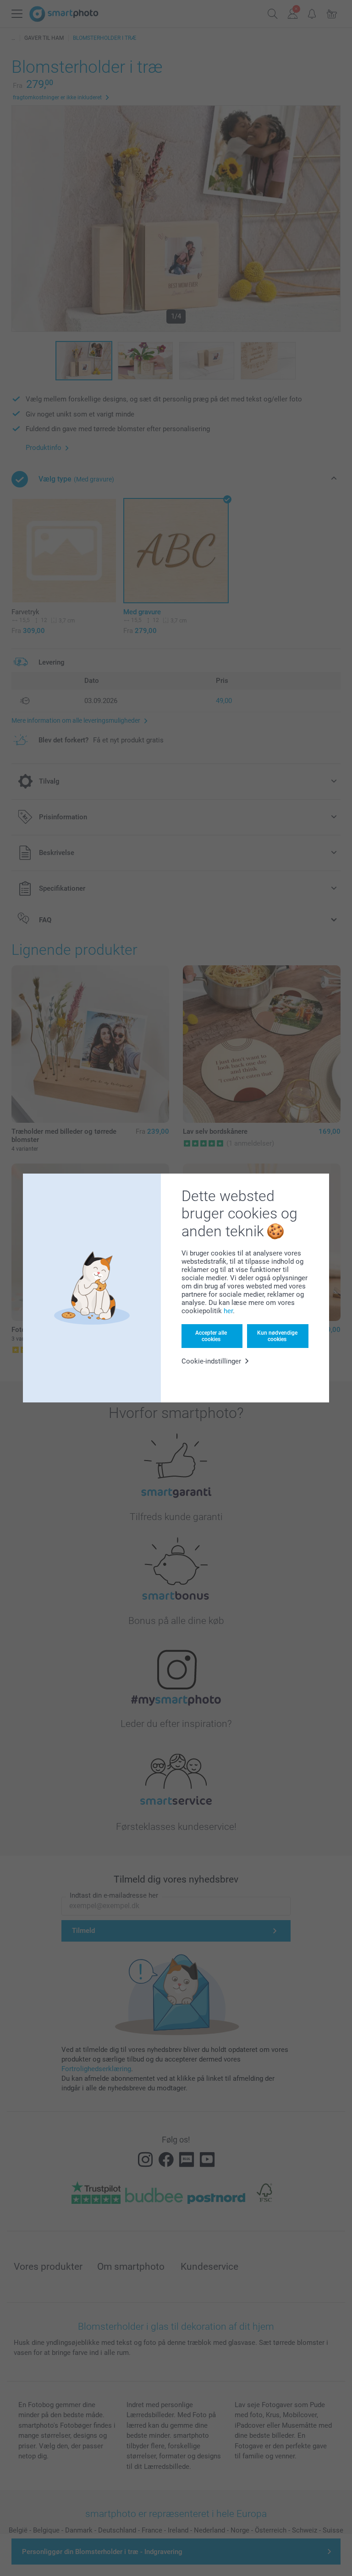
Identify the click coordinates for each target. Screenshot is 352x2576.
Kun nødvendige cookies (277, 1336)
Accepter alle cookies (211, 1336)
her (228, 1311)
